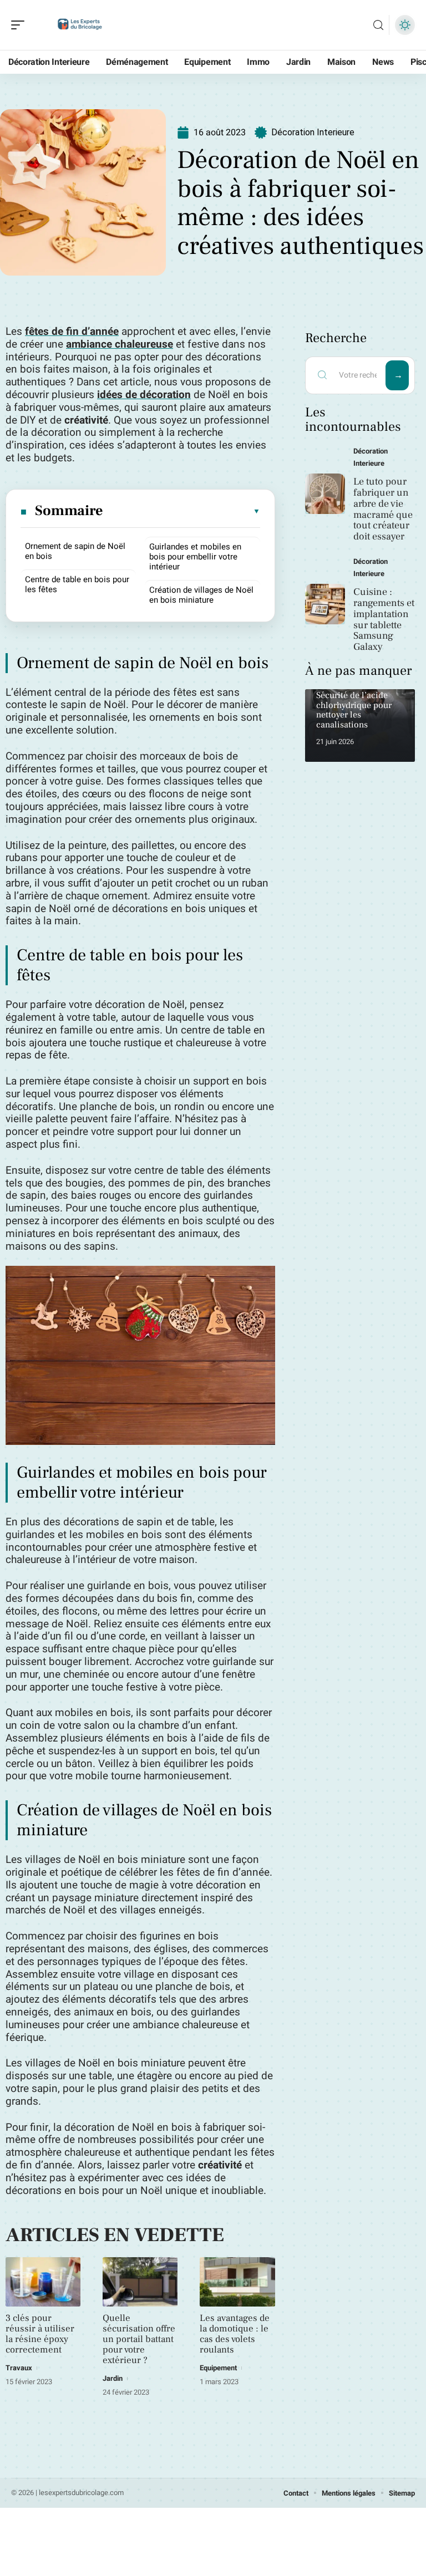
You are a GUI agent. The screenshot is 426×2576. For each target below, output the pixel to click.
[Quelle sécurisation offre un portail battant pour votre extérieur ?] (140, 2282)
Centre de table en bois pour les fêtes (77, 584)
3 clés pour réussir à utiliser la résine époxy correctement (40, 2334)
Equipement (218, 2368)
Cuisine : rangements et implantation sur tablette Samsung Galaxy (384, 619)
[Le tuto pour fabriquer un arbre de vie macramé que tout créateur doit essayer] (325, 494)
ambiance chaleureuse (120, 344)
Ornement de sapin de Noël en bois (75, 551)
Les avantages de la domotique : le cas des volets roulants (235, 2334)
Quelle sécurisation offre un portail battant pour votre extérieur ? (139, 2339)
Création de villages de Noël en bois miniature (201, 595)
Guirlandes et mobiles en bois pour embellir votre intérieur (195, 557)
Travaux (19, 2368)
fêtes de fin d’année (72, 332)
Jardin (113, 2378)
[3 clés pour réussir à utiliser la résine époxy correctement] (43, 2282)
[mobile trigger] (21, 25)
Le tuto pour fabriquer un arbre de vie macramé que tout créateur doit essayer (383, 509)
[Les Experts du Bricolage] (80, 25)
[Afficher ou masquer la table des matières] (182, 511)
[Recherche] (378, 25)
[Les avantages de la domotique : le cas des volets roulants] (237, 2282)
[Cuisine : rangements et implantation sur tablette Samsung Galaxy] (325, 604)
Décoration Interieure (313, 132)
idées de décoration (144, 395)
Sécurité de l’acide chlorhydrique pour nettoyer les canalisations (354, 710)
